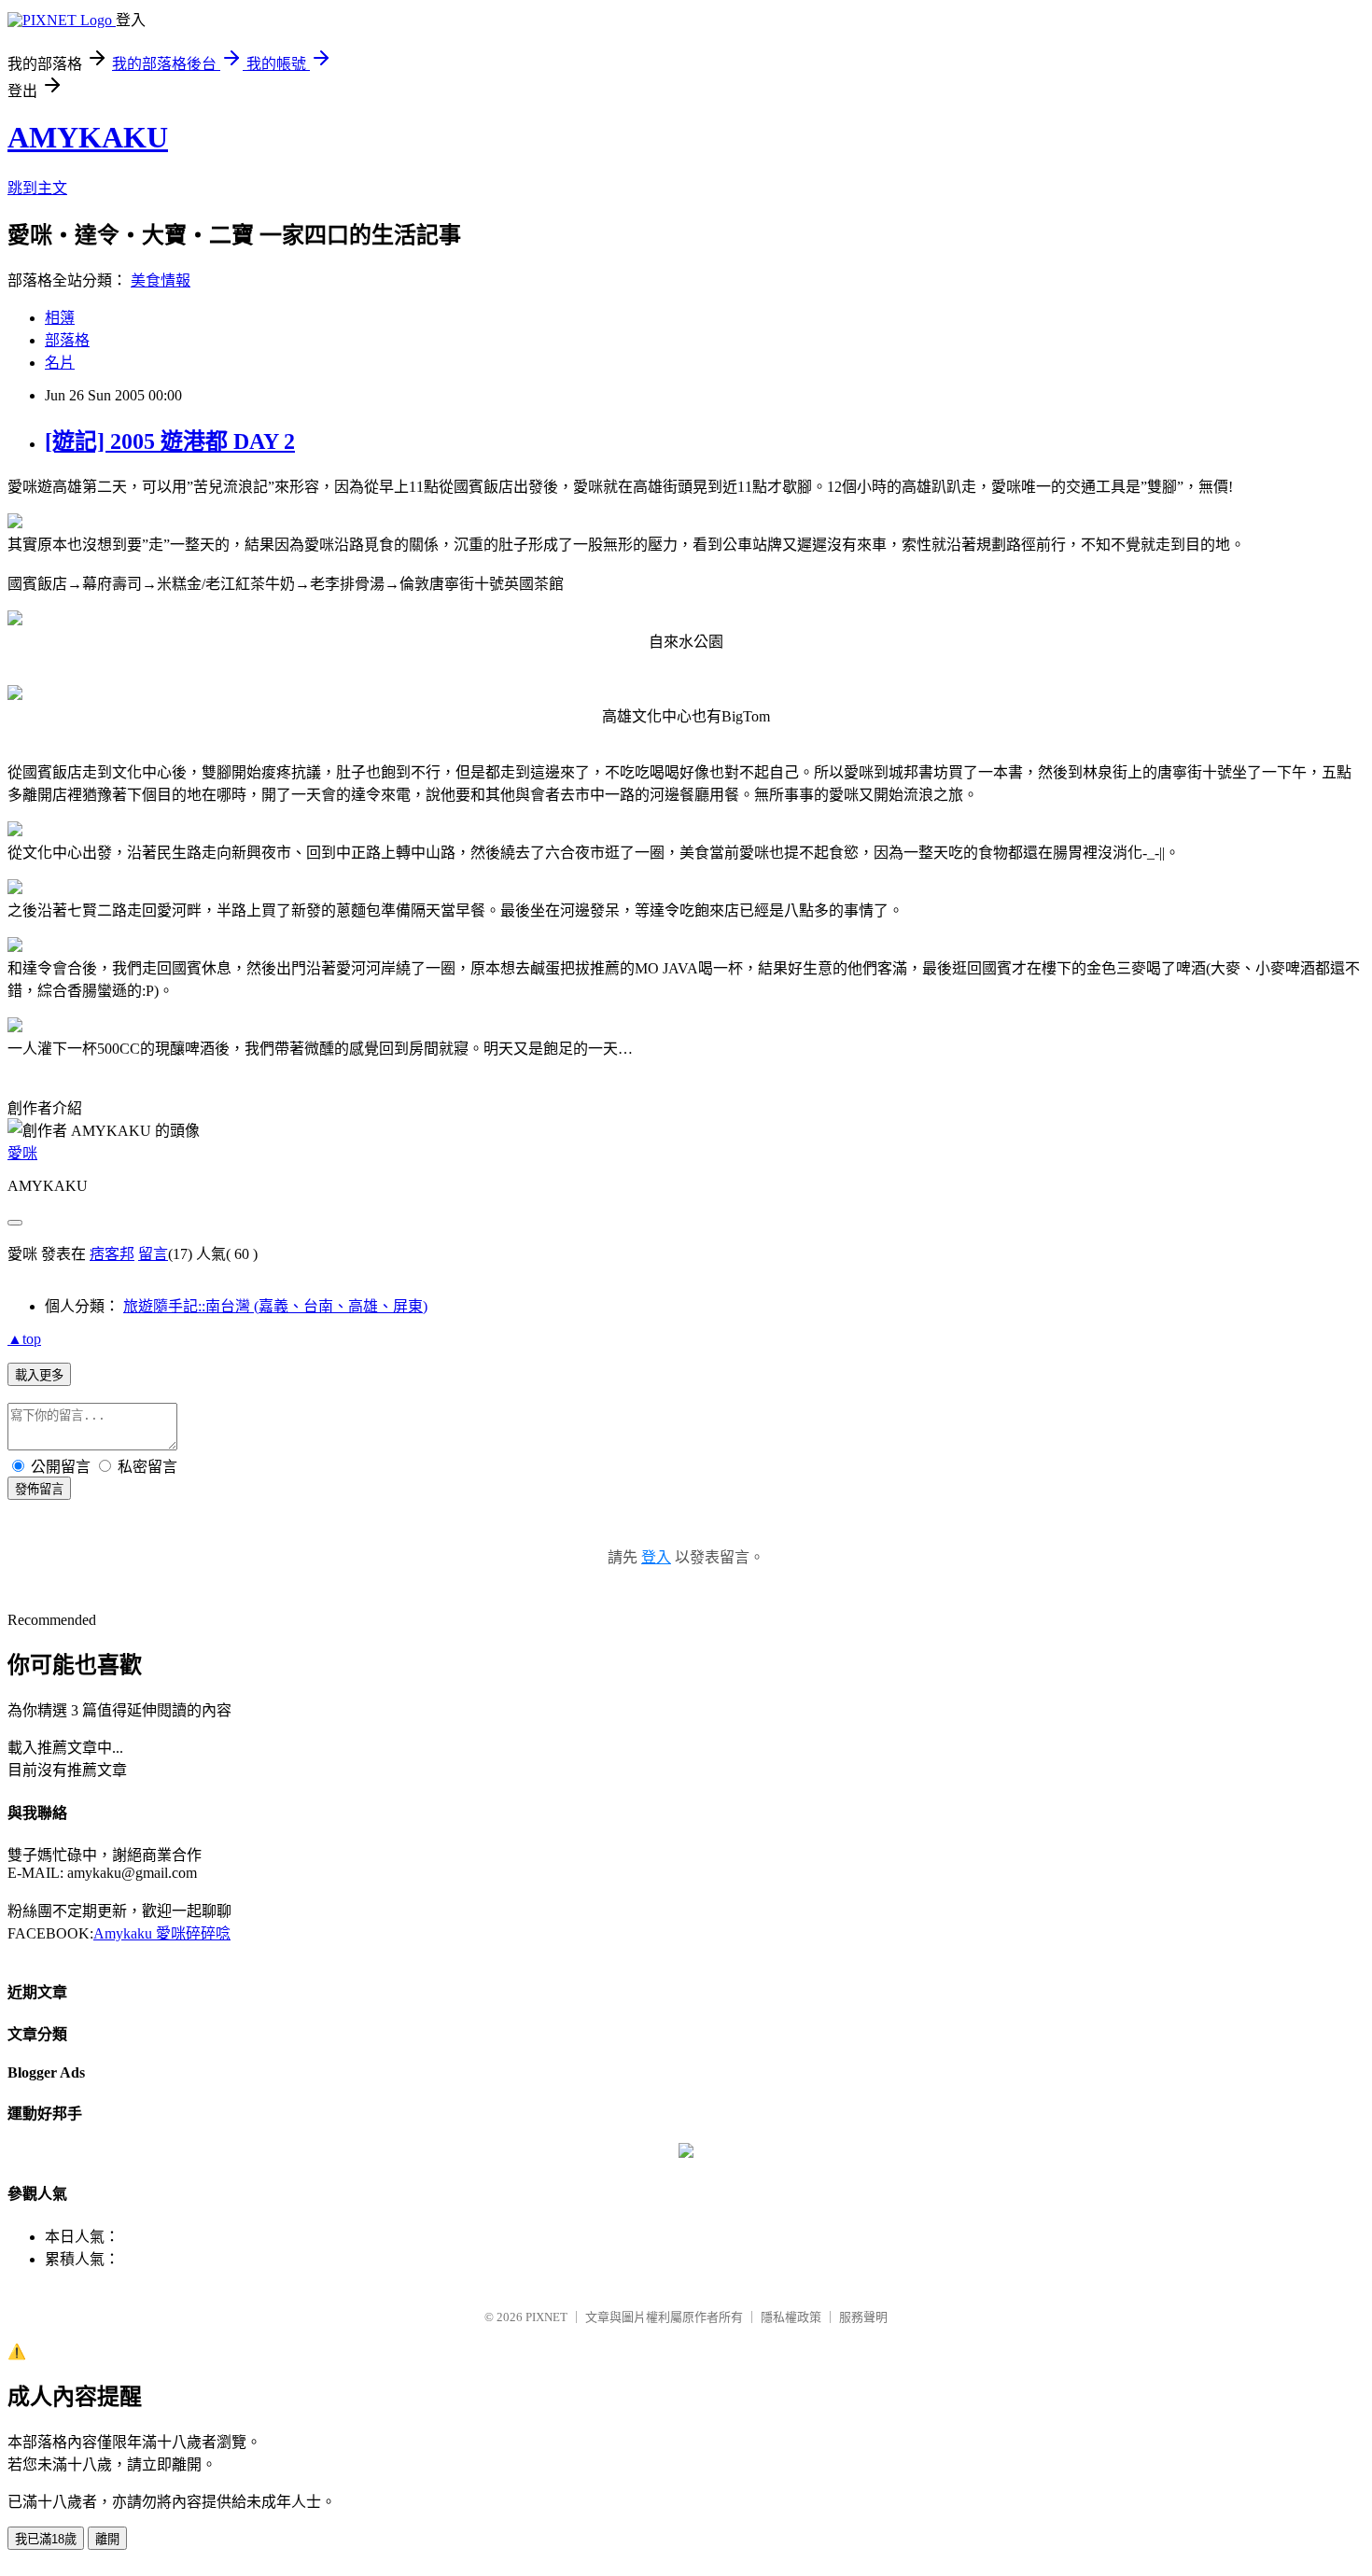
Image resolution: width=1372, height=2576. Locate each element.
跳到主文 (37, 188)
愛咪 (22, 1153)
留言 (153, 1254)
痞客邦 (112, 1254)
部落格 (67, 340)
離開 (107, 2539)
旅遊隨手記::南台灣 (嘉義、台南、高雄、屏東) (275, 1306)
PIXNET (546, 2317)
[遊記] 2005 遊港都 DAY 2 (170, 441)
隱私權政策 (791, 2317)
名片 (60, 363)
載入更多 (39, 1375)
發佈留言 (39, 1489)
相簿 (60, 318)
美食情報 (161, 280)
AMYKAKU (88, 137)
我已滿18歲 (46, 2539)
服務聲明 (863, 2317)
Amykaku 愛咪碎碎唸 (162, 1933)
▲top (24, 1339)
